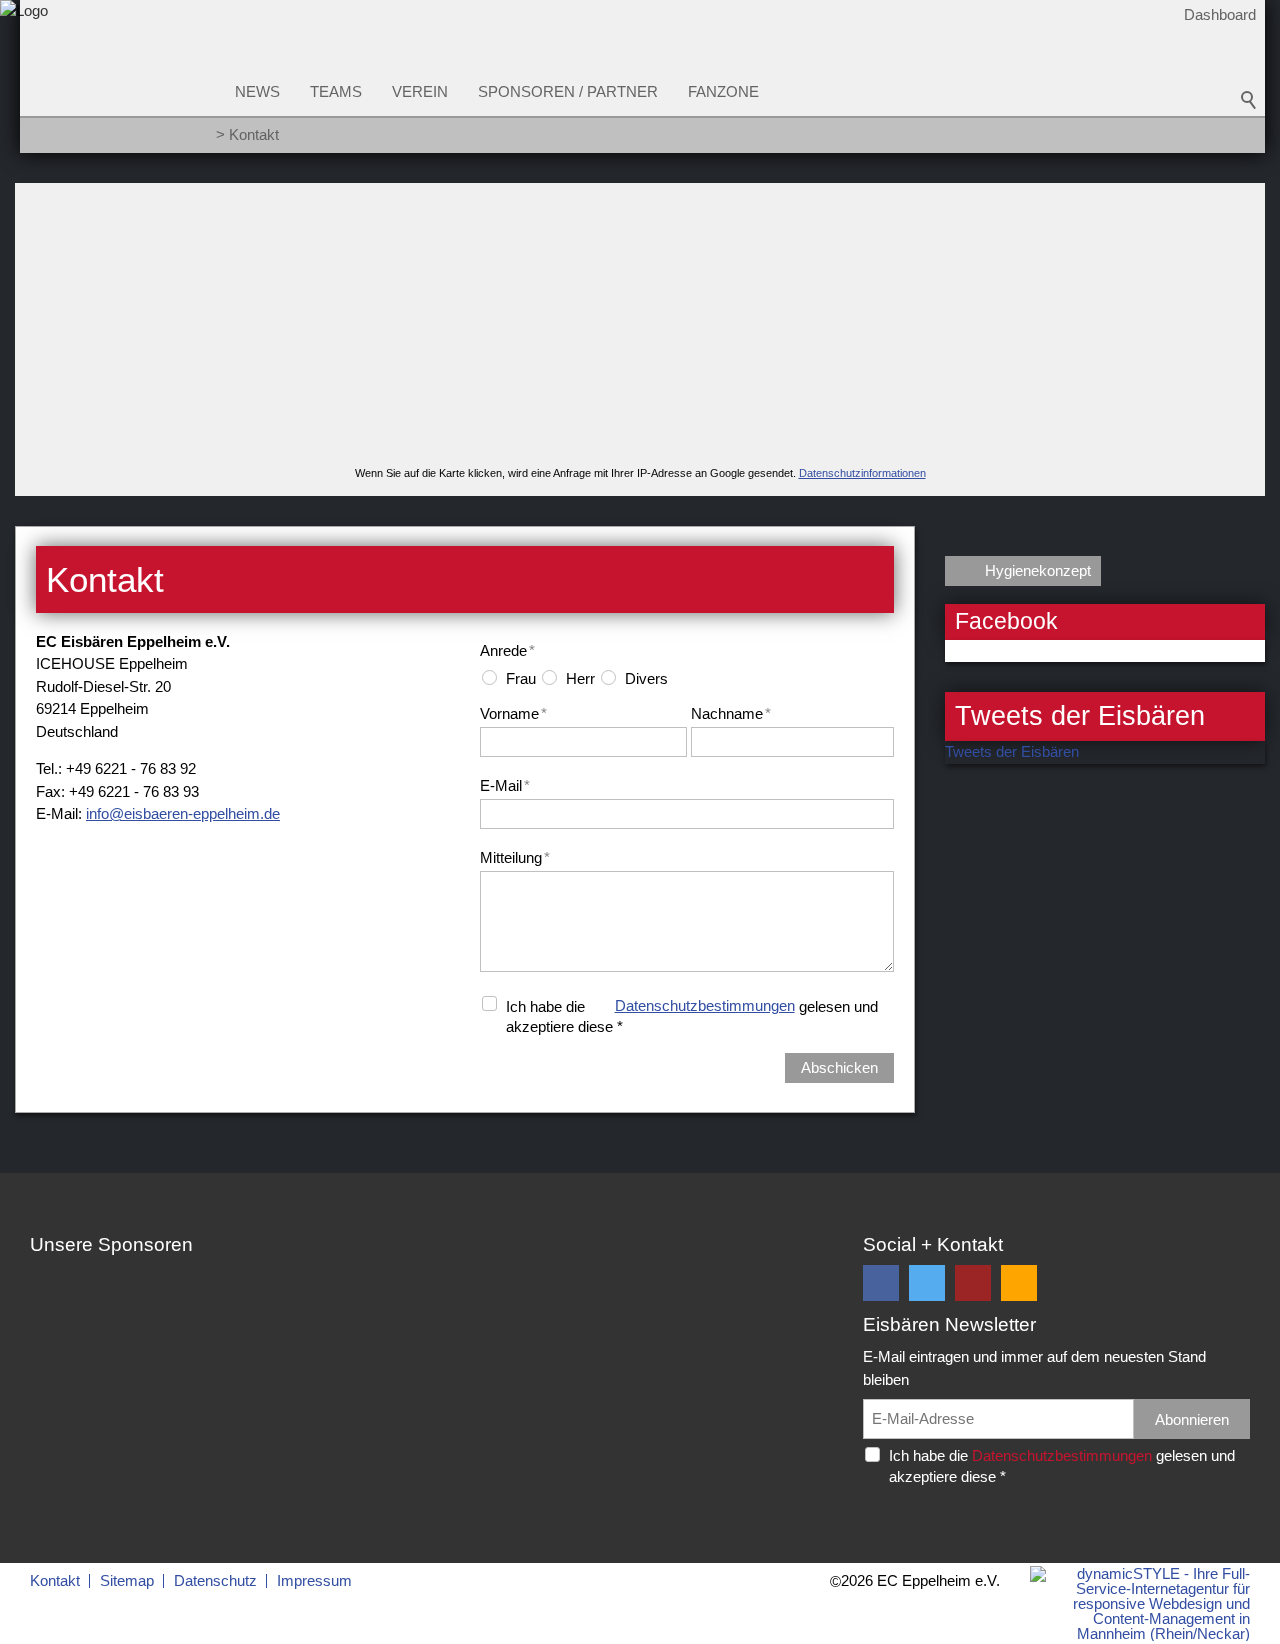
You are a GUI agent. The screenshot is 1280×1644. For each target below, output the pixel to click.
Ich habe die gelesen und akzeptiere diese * (692, 1016)
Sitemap (127, 1580)
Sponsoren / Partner (568, 91)
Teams (336, 91)
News (257, 91)
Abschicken (839, 1067)
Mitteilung (515, 857)
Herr (580, 678)
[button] (881, 1283)
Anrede (507, 650)
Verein (420, 91)
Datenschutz (215, 1580)
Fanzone (723, 91)
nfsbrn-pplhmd (180, 813)
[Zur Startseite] (24, 83)
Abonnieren (1192, 1419)
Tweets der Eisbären (1012, 751)
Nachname (731, 713)
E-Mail (505, 785)
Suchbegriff (1249, 100)
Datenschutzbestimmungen (705, 1005)
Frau (521, 678)
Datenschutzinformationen (862, 473)
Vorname (513, 713)
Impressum (314, 1580)
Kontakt (55, 1580)
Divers (646, 678)
